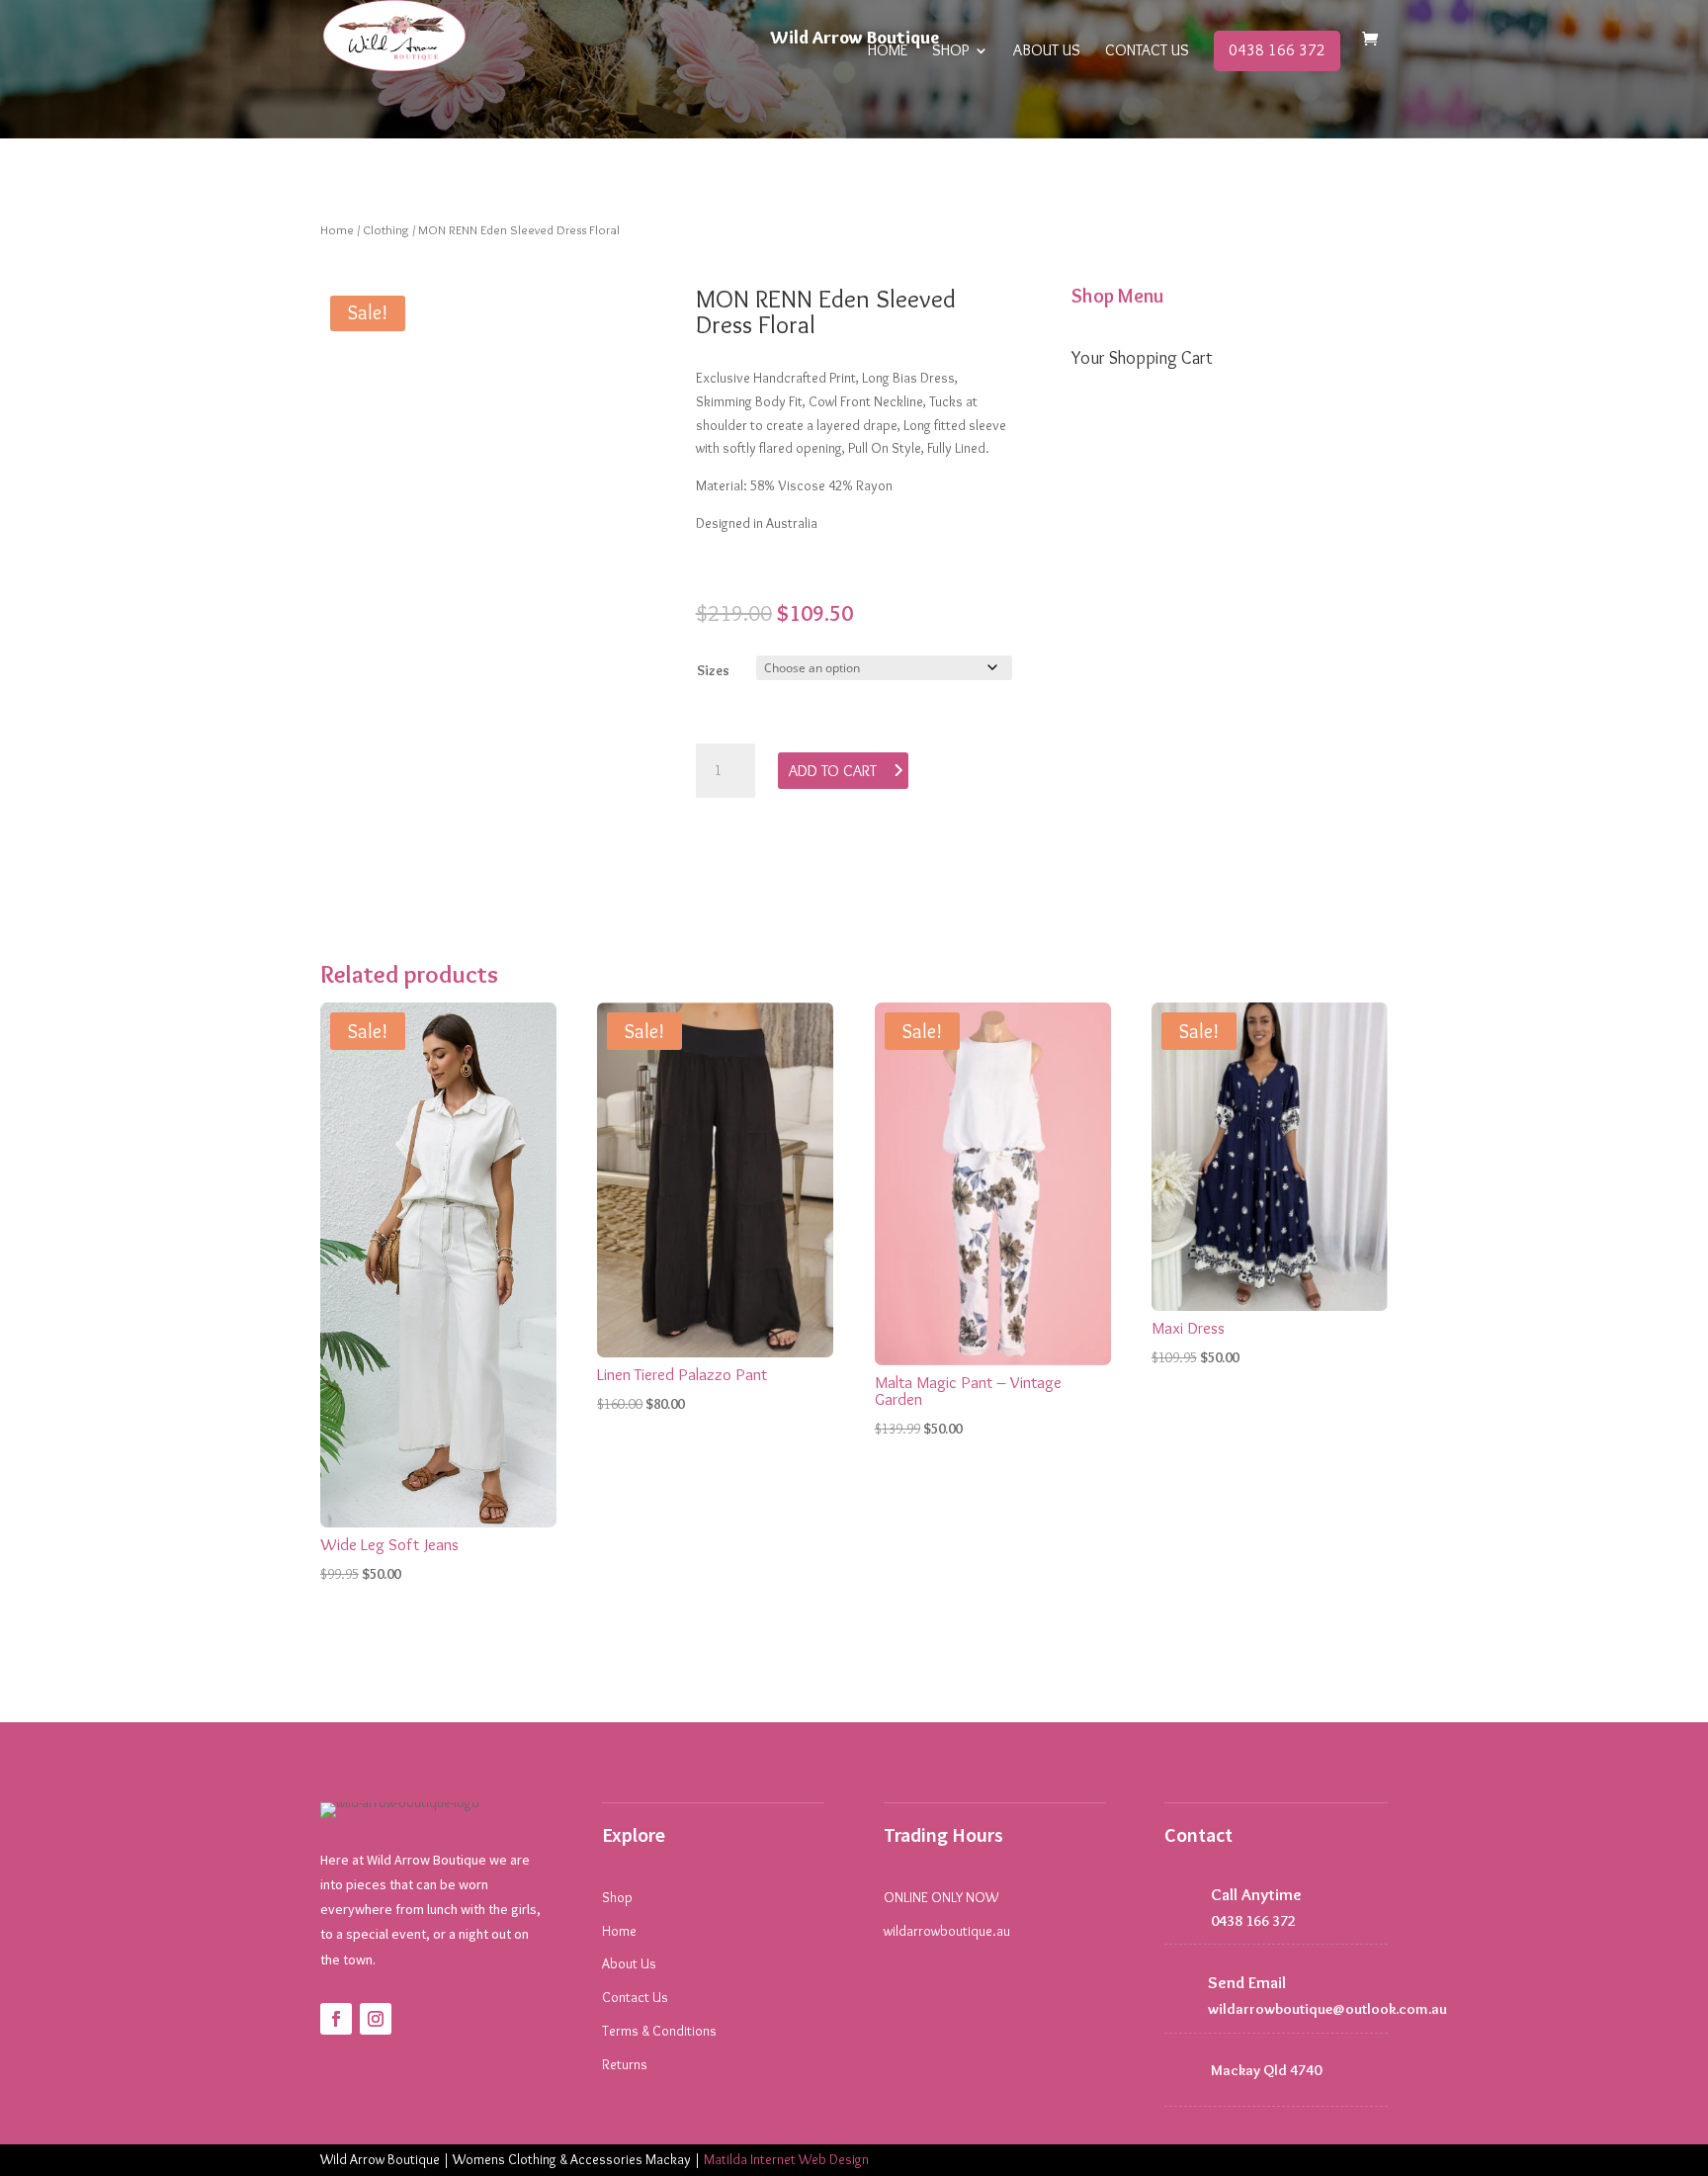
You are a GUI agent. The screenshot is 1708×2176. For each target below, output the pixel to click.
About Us (1047, 51)
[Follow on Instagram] (376, 2019)
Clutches (1138, 648)
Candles (1135, 556)
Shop (950, 51)
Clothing (386, 230)
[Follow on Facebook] (336, 2019)
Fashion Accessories (1179, 602)
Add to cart (833, 771)
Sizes (713, 670)
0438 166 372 (1277, 50)
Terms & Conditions (659, 2031)
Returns (625, 2064)
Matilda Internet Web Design (786, 2159)
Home (888, 51)
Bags (1125, 465)
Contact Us (1147, 51)
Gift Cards (1144, 694)
